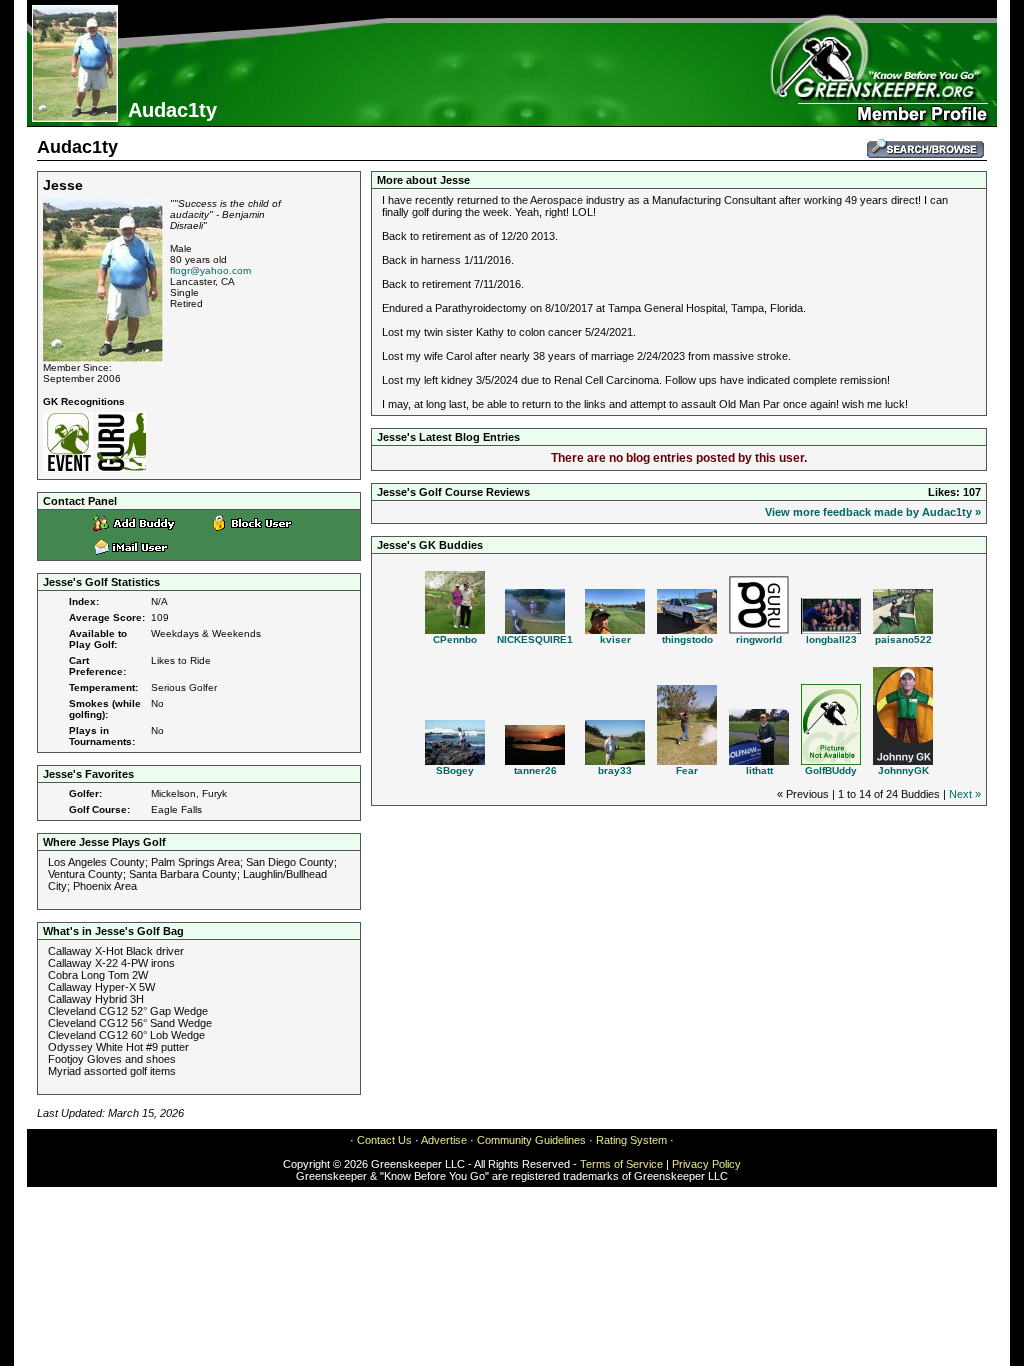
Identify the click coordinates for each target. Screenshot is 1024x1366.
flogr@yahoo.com (210, 270)
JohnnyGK (903, 770)
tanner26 (535, 770)
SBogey (455, 770)
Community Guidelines (531, 1140)
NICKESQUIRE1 (535, 639)
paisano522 (903, 639)
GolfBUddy (831, 770)
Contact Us (384, 1140)
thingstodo (687, 639)
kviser (615, 639)
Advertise (444, 1140)
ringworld (759, 639)
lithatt (759, 770)
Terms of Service (621, 1164)
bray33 (615, 770)
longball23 (831, 639)
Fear (687, 770)
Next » (965, 794)
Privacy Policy (706, 1164)
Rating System (631, 1140)
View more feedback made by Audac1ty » (873, 512)
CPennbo (455, 639)
